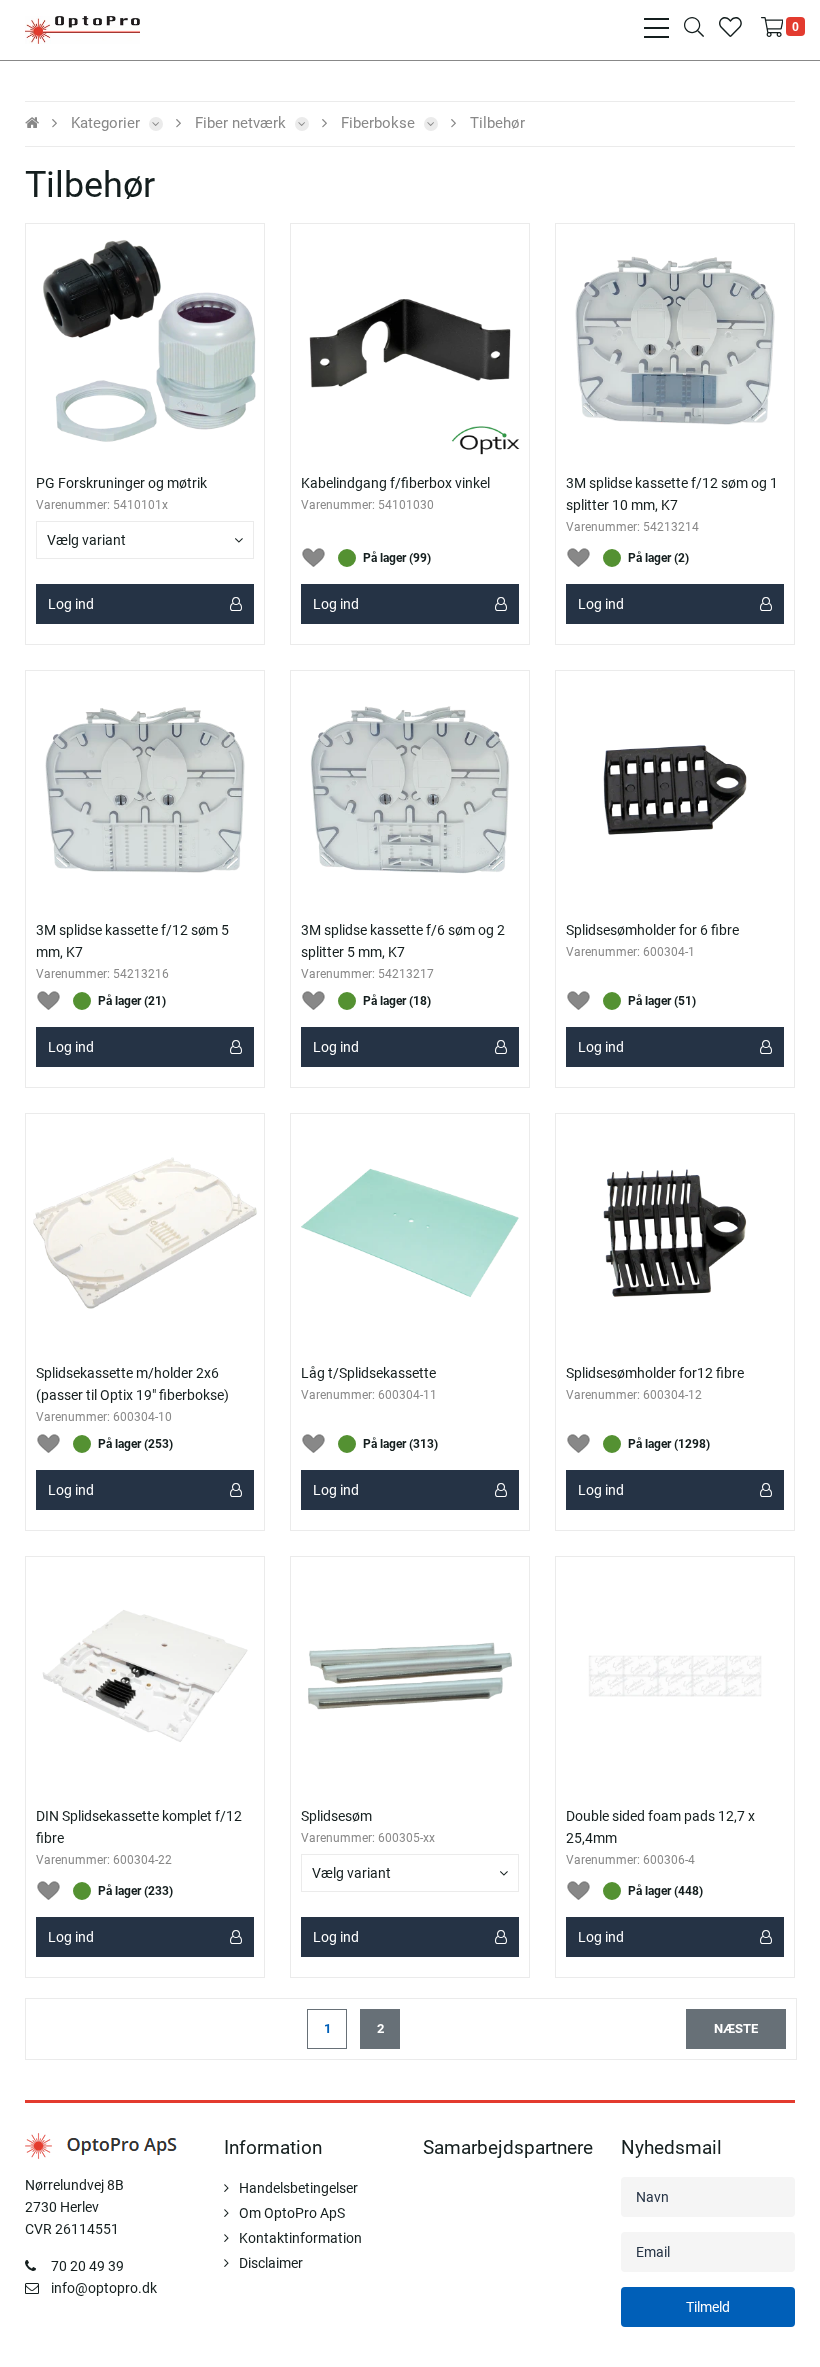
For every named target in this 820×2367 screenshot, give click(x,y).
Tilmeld (708, 2307)
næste (736, 2028)
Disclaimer (271, 2263)
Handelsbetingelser (298, 2188)
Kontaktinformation (300, 2238)
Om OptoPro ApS (292, 2213)
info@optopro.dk (104, 2288)
